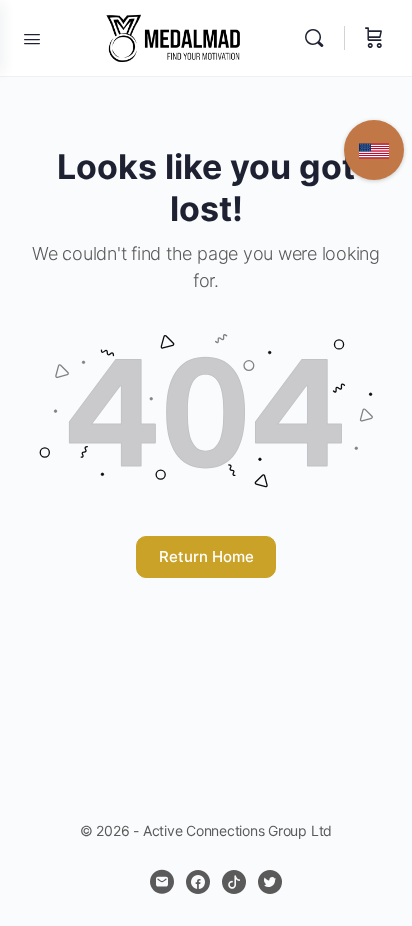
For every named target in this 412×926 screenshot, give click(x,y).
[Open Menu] (32, 37)
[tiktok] (234, 882)
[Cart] (374, 38)
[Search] (319, 38)
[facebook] (198, 882)
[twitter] (270, 882)
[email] (162, 882)
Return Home (206, 556)
